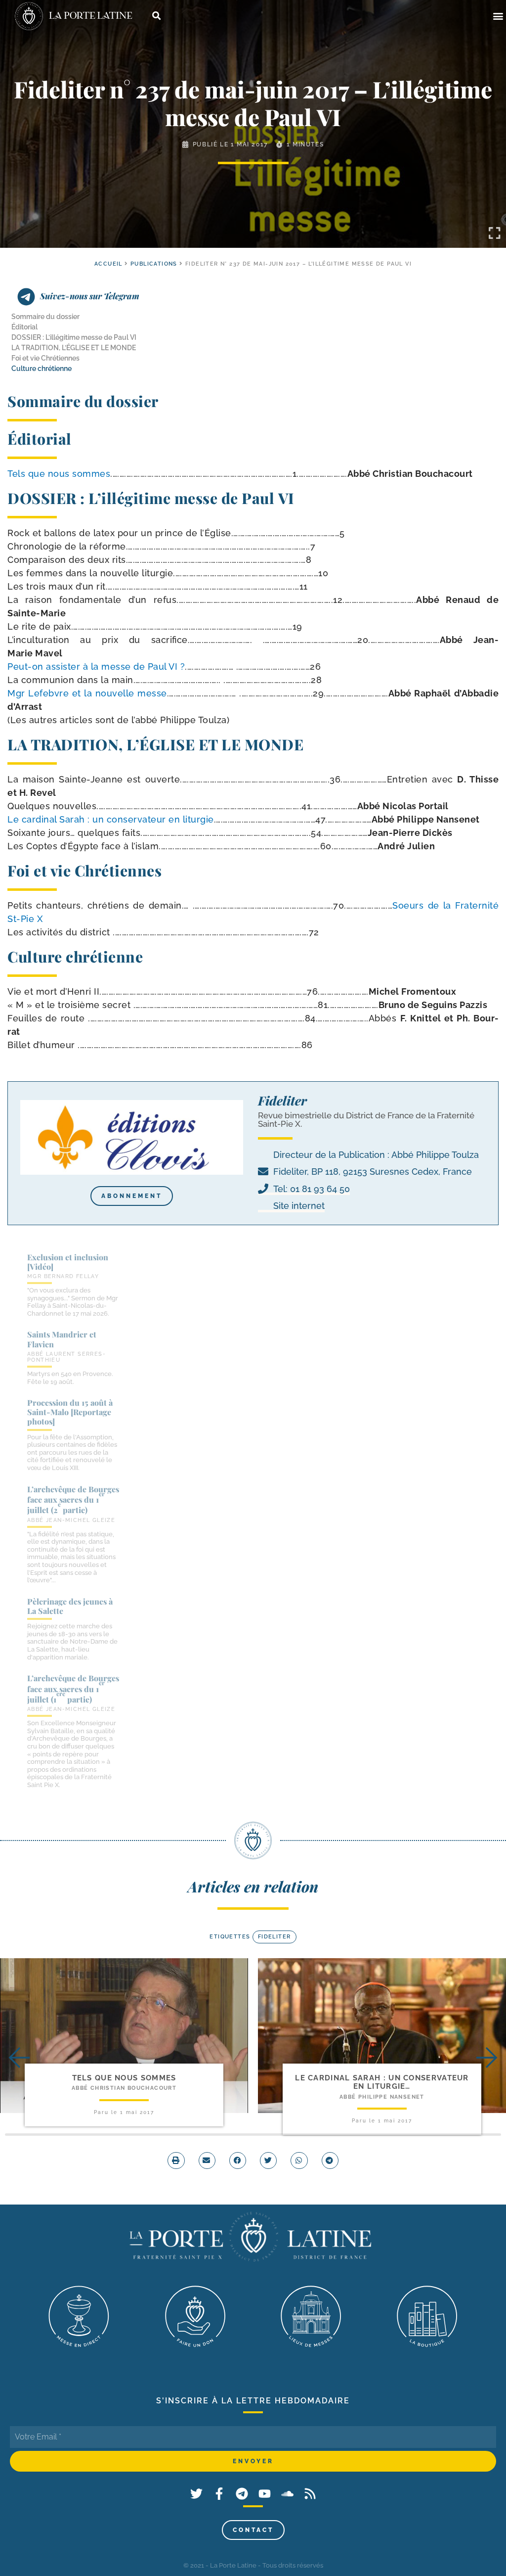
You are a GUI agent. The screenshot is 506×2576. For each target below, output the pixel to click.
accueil (108, 264)
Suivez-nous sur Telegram (90, 296)
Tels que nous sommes (59, 474)
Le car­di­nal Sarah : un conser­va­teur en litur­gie (111, 819)
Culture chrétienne (42, 368)
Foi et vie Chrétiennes (45, 358)
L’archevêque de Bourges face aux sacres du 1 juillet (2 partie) (73, 1500)
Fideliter (274, 1937)
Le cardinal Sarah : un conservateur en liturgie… (382, 2082)
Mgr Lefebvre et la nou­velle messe (87, 693)
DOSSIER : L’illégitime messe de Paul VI (74, 337)
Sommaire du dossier (45, 317)
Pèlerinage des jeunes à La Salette (70, 1606)
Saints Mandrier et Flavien (62, 1339)
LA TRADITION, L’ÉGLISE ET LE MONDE (74, 348)
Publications (154, 264)
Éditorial (24, 327)
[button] (498, 16)
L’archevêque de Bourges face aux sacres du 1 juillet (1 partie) (73, 1689)
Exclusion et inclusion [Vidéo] (68, 1262)
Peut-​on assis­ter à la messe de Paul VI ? (96, 667)
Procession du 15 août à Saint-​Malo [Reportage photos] (70, 1412)
